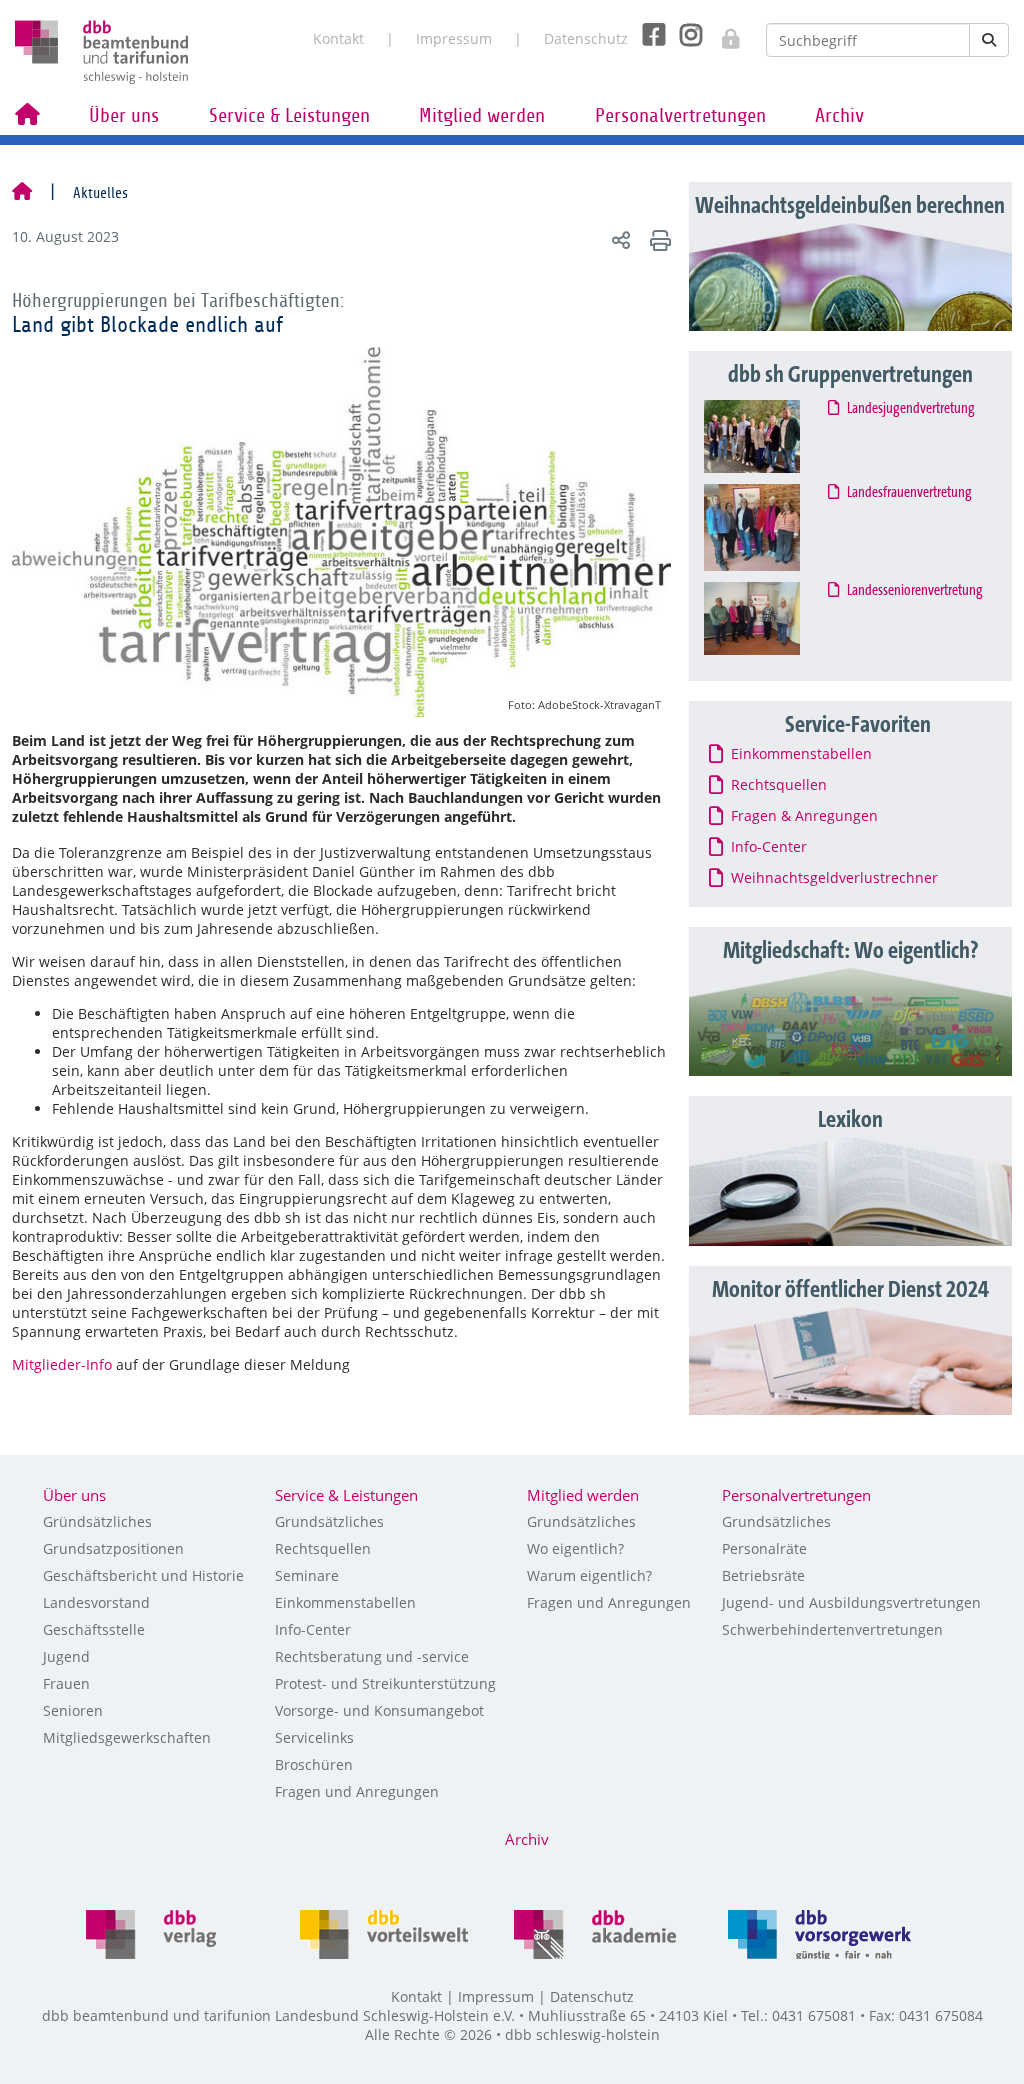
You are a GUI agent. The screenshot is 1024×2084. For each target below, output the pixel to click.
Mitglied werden (482, 116)
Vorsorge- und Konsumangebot (379, 1710)
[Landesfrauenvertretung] (770, 527)
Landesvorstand (96, 1602)
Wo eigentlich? (575, 1548)
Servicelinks (314, 1737)
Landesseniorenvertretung (915, 591)
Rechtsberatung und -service (372, 1656)
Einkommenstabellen (345, 1602)
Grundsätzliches (329, 1521)
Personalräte (764, 1548)
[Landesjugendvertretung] (770, 436)
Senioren (73, 1710)
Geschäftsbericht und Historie (143, 1575)
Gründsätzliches (97, 1521)
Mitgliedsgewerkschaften (127, 1737)
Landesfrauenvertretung (910, 493)
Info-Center (313, 1629)
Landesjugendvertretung (911, 409)
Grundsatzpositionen (113, 1548)
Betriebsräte (763, 1575)
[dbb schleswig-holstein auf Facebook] (646, 35)
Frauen (66, 1683)
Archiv (839, 116)
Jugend (66, 1656)
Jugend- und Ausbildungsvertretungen (851, 1602)
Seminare (307, 1575)
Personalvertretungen (680, 116)
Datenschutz (586, 38)
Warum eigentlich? (589, 1575)
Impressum (454, 38)
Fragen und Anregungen (357, 1791)
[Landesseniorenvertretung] (770, 619)
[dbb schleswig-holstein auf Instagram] (683, 35)
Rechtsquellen (323, 1548)
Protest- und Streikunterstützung (385, 1683)
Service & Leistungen (289, 116)
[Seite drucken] (657, 239)
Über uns (124, 116)
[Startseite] (22, 193)
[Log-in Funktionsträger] (720, 33)
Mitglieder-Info (62, 1364)
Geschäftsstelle (94, 1629)
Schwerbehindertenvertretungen (832, 1629)
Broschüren (314, 1764)
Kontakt (338, 38)
